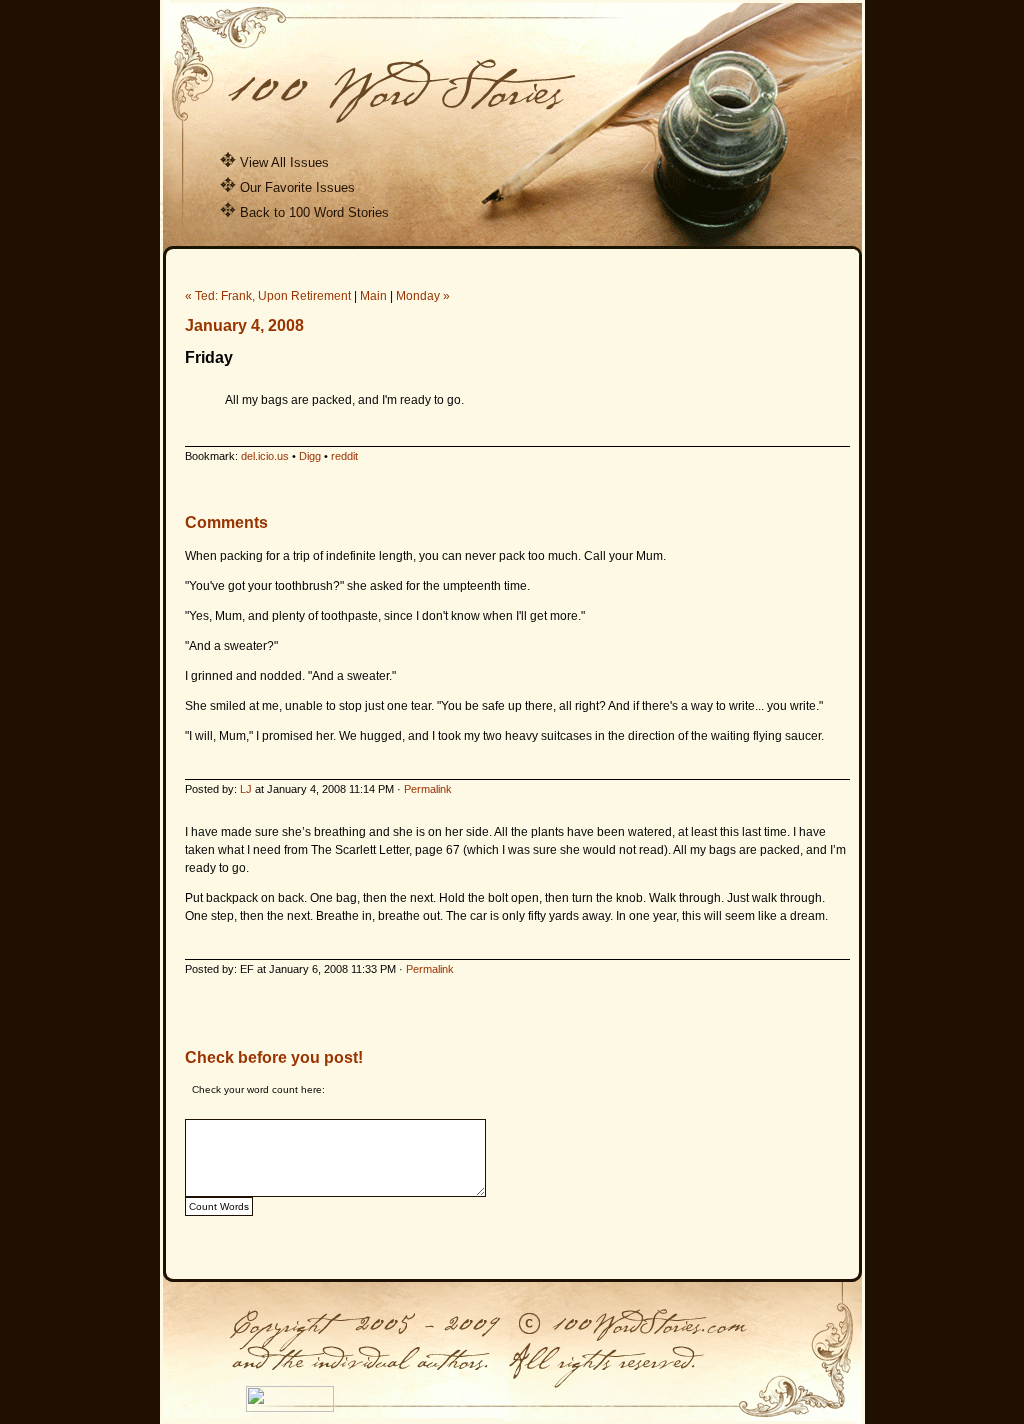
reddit (344, 456)
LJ (246, 789)
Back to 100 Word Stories (314, 212)
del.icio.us (265, 456)
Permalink (428, 789)
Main (373, 296)
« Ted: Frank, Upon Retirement (268, 296)
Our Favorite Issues (297, 187)
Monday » (423, 296)
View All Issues (284, 162)
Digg (310, 456)
